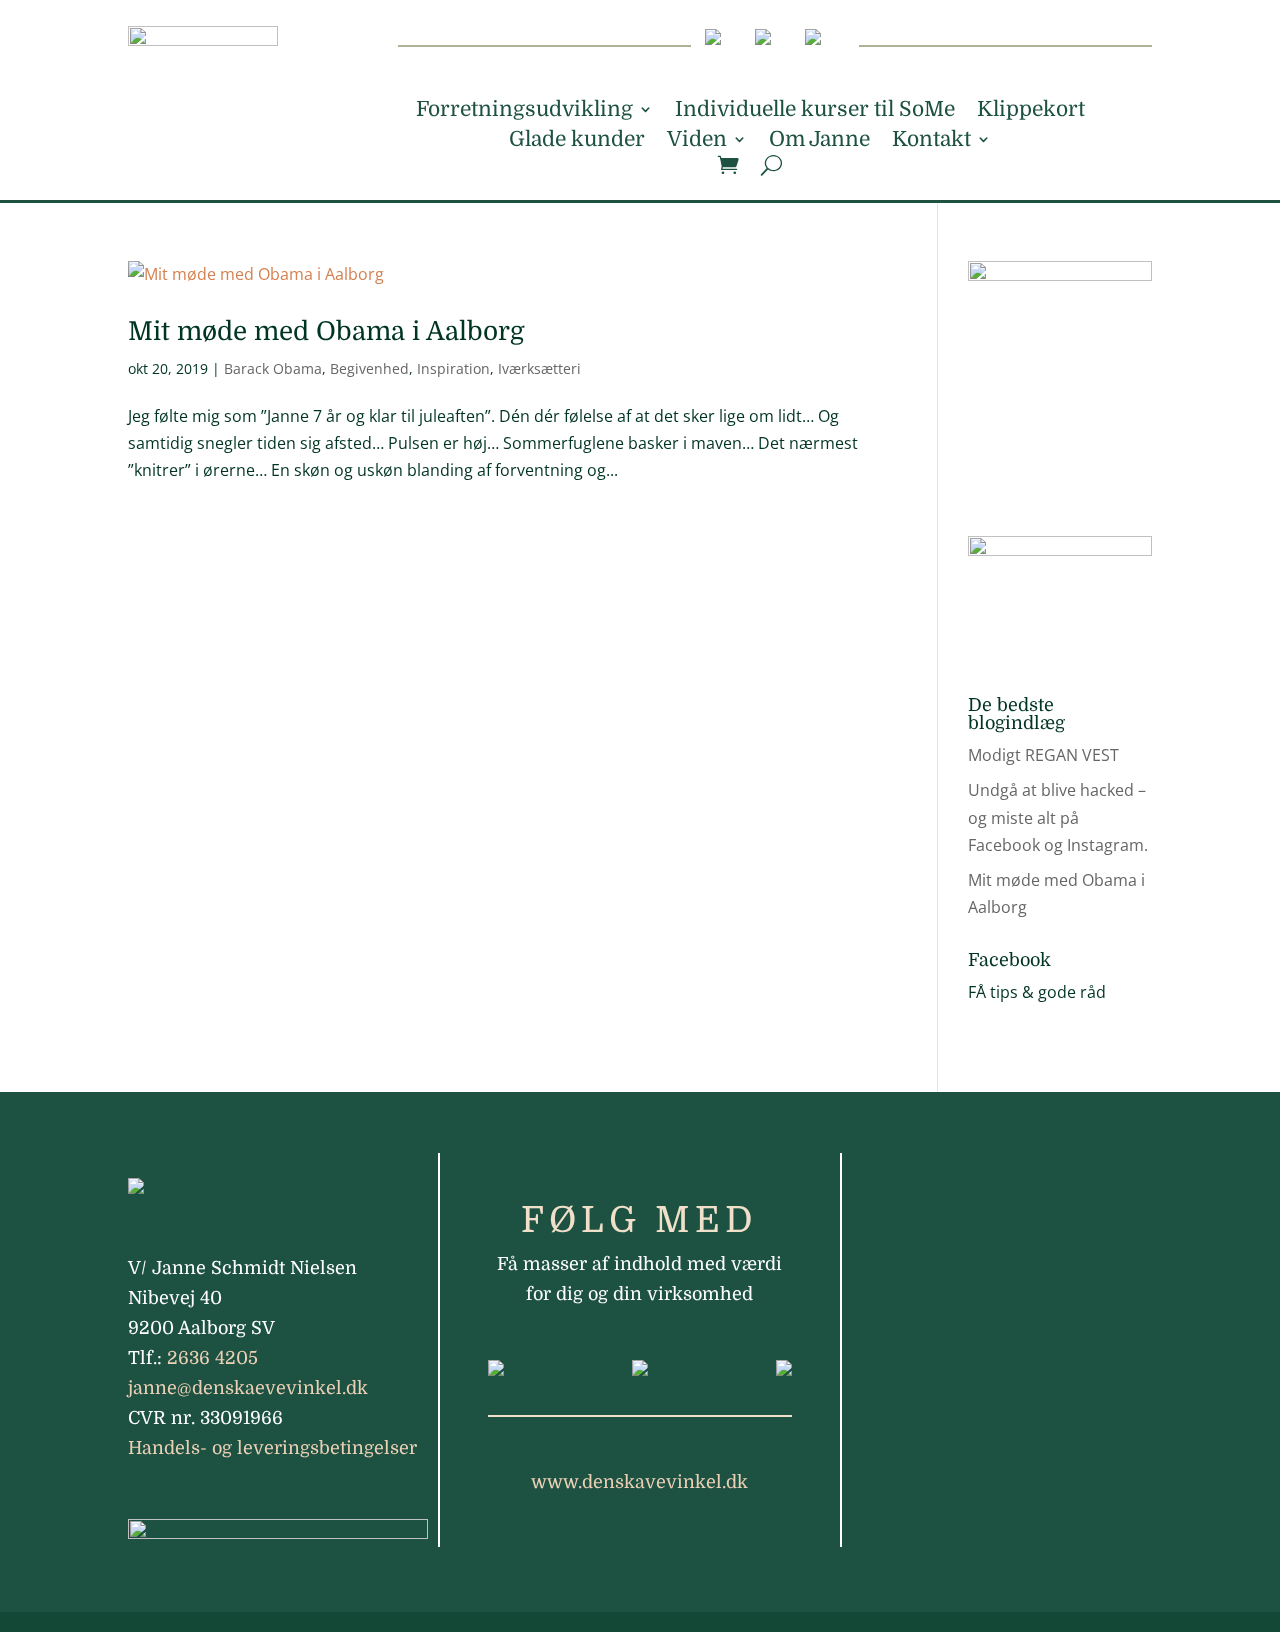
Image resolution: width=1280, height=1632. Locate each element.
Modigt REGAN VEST (1043, 755)
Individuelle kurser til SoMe (815, 111)
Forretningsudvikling (524, 111)
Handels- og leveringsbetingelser (272, 1448)
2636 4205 (212, 1358)
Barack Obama (273, 368)
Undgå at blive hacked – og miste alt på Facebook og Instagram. (1058, 817)
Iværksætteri (539, 368)
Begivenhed (369, 368)
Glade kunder (577, 141)
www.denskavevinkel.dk (639, 1482)
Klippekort (1031, 111)
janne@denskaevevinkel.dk (248, 1388)
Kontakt (931, 141)
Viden (697, 141)
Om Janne (819, 141)
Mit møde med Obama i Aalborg (326, 331)
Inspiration (453, 368)
